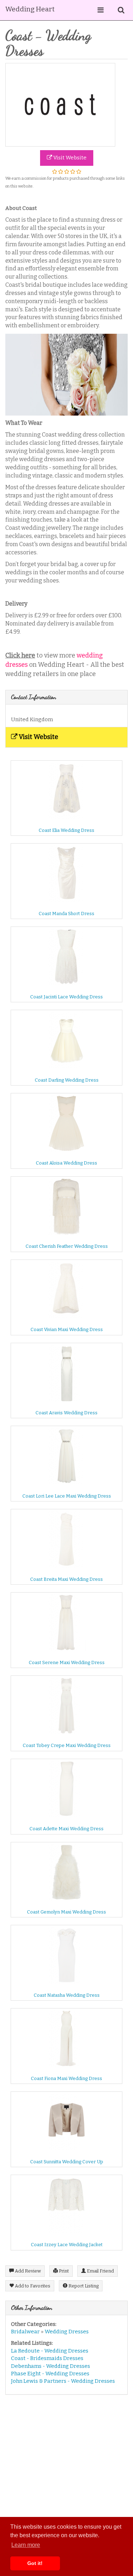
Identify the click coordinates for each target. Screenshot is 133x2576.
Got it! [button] (35, 2563)
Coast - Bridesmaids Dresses (47, 2358)
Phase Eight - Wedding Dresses (50, 2374)
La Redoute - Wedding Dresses (50, 2351)
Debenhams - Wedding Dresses (51, 2366)
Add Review (27, 2271)
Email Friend (100, 2271)
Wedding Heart (30, 9)
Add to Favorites (32, 2286)
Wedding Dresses (67, 2332)
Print (63, 2271)
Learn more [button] (26, 2545)
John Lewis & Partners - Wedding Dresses (63, 2381)
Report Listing (83, 2286)
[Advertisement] (66, 2469)
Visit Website (69, 158)
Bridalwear (25, 2332)
